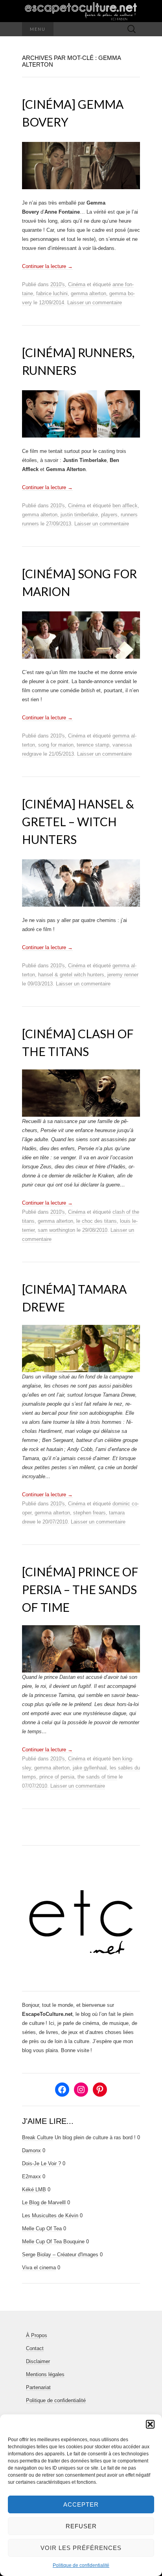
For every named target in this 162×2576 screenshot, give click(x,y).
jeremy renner (123, 975)
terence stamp (93, 745)
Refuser (81, 2526)
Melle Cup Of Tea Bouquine (53, 2242)
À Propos (37, 2335)
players (109, 515)
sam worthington (56, 1230)
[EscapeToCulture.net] (81, 11)
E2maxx (31, 2176)
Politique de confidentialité (81, 2565)
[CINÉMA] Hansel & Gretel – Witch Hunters (78, 821)
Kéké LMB (34, 2190)
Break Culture (38, 2137)
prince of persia (57, 1777)
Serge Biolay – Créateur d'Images (60, 2255)
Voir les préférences (81, 2548)
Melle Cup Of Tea (42, 2229)
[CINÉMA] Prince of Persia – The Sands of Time (80, 1589)
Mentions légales (45, 2374)
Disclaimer (38, 2361)
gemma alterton (88, 293)
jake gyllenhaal (90, 1768)
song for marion (56, 745)
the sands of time (97, 1777)
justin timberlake (79, 515)
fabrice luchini (52, 293)
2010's (58, 284)
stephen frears (89, 1513)
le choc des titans (97, 1221)
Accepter (81, 2504)
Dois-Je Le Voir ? (41, 2163)
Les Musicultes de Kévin (50, 2216)
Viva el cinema (39, 2268)
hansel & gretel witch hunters (71, 975)
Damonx (31, 2150)
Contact (35, 2348)
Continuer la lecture (47, 266)
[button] (150, 2424)
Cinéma (77, 284)
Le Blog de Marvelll (44, 2203)
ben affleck (125, 506)
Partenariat (38, 2387)
